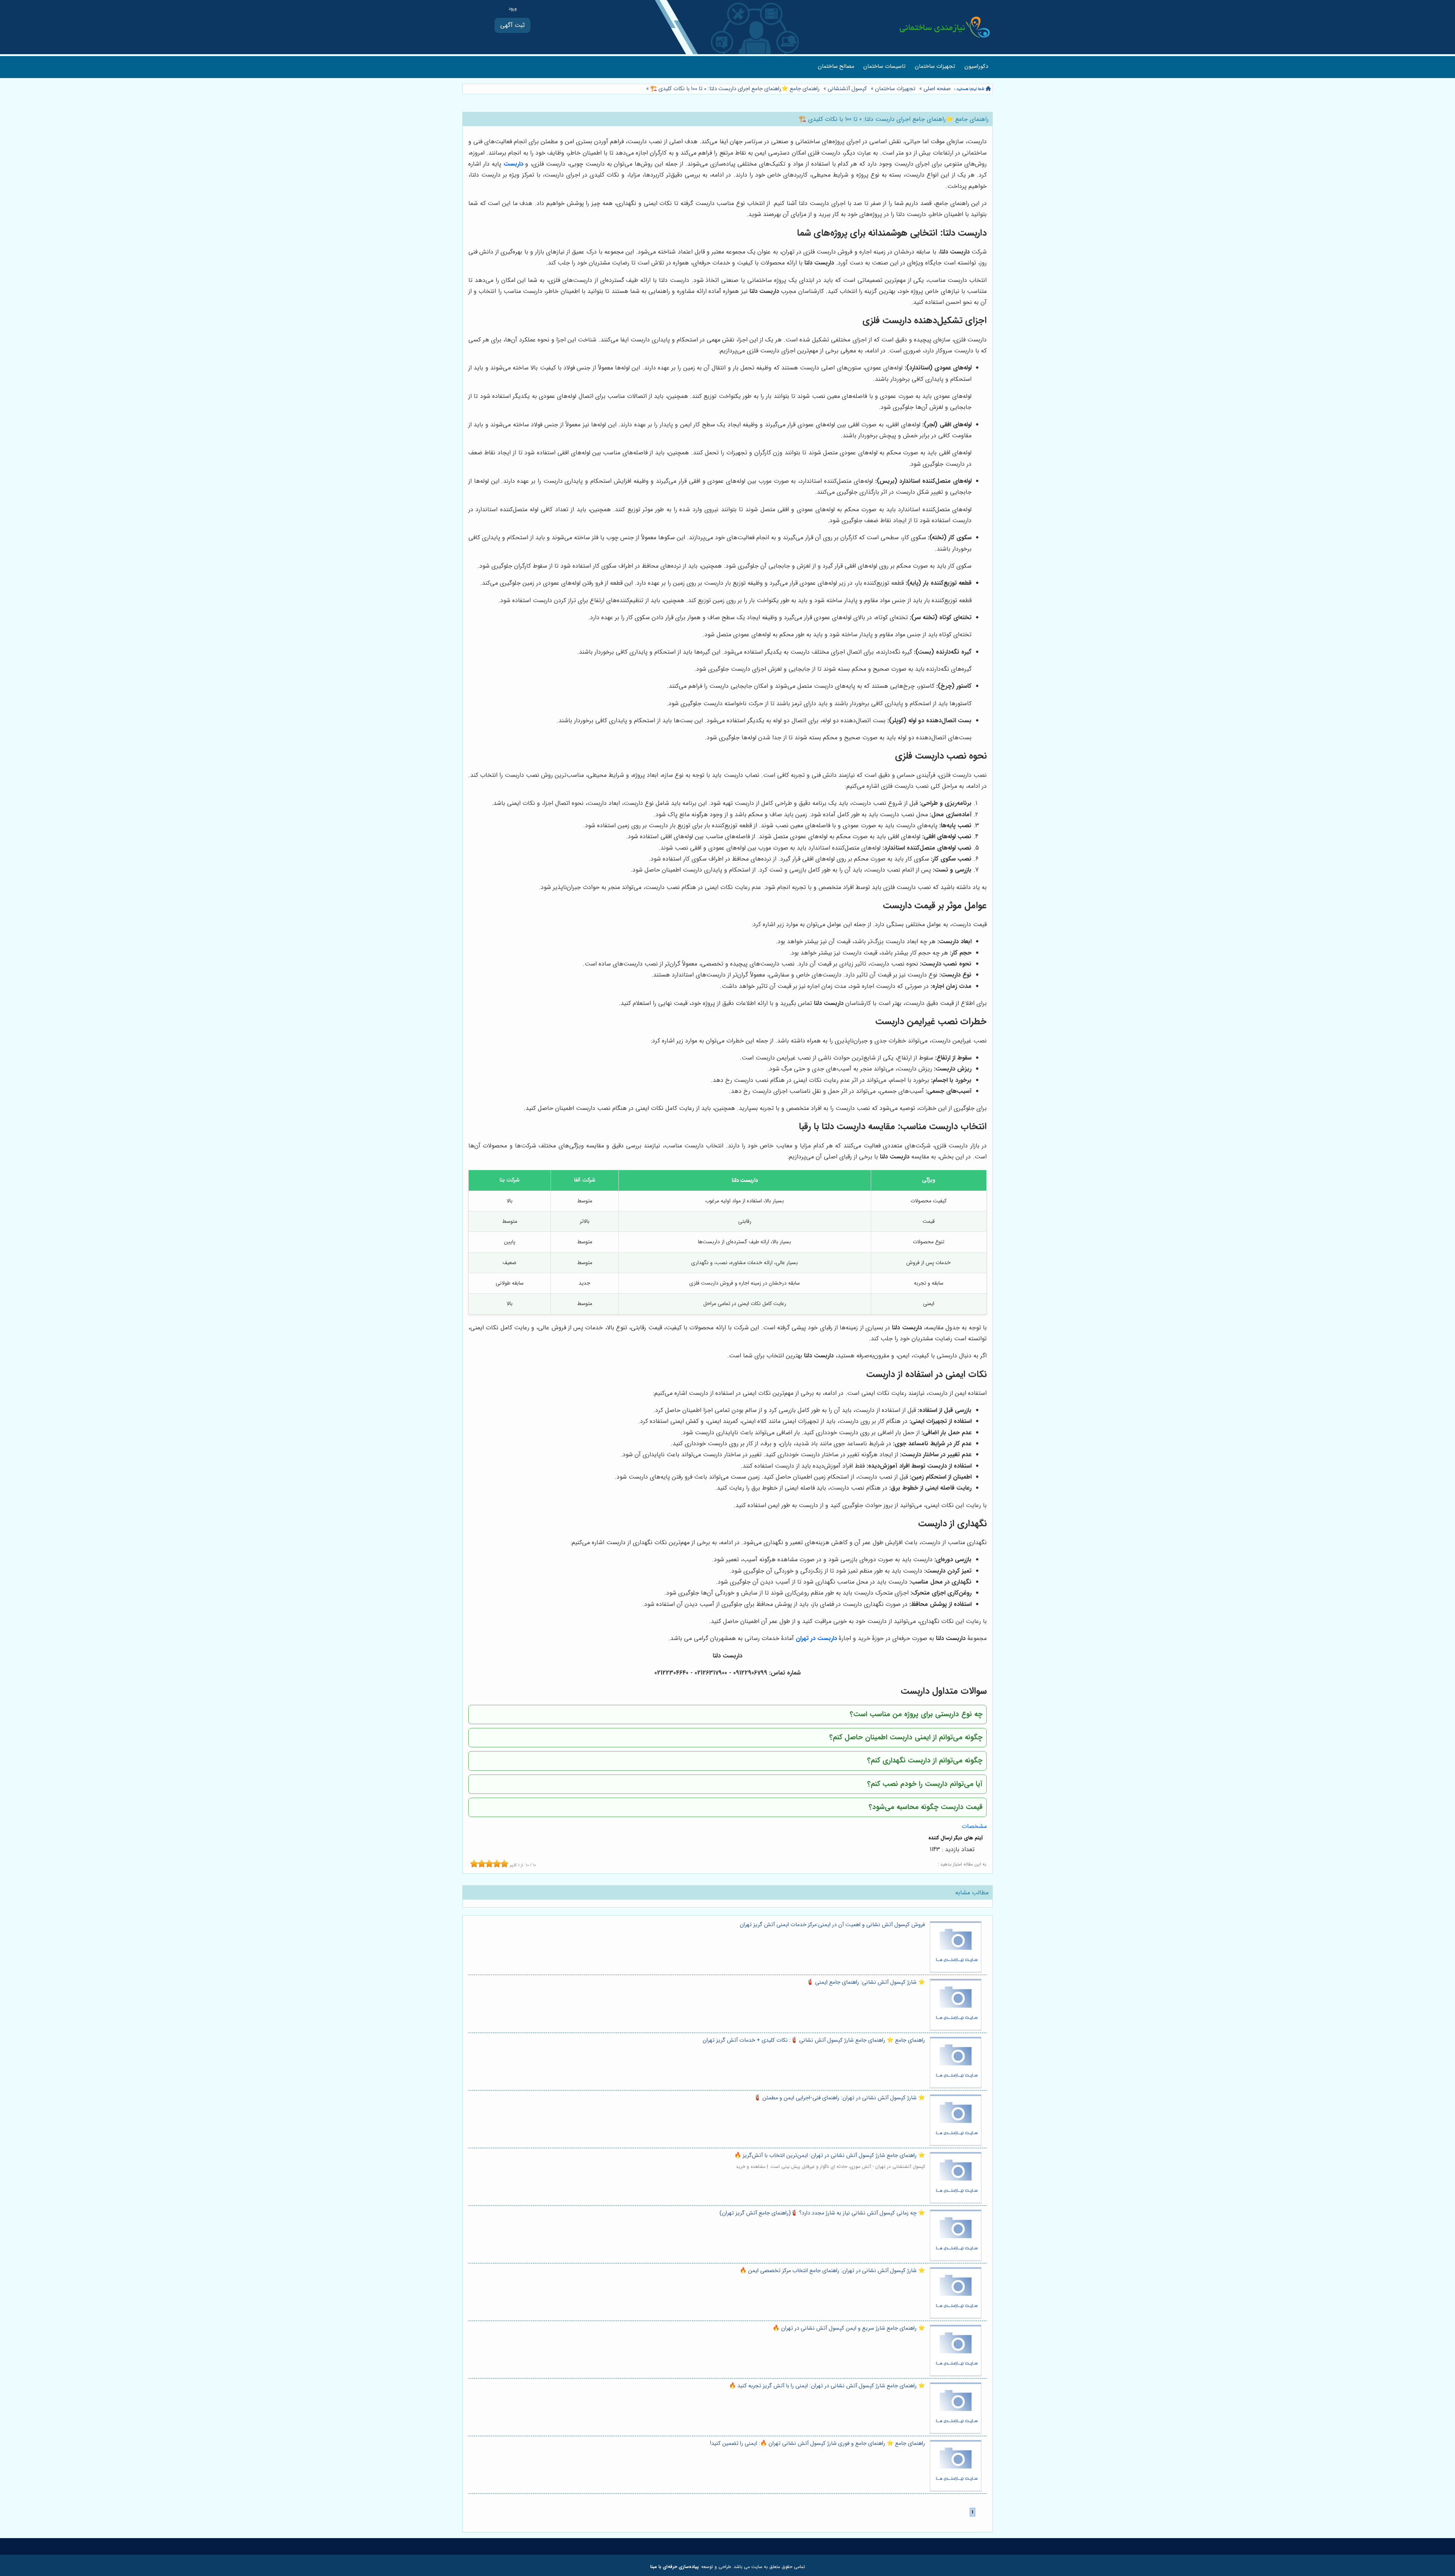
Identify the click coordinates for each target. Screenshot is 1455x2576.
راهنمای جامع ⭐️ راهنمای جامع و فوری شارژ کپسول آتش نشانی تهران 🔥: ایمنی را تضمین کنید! (817, 2444)
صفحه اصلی (937, 89)
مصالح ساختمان (836, 67)
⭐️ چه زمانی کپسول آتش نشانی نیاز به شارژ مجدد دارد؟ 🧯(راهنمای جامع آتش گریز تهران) (822, 2213)
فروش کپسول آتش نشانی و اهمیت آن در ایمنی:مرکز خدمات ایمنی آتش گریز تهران (832, 1925)
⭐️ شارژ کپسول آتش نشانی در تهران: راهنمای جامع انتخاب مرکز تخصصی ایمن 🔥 (832, 2271)
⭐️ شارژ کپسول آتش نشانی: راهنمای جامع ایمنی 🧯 (866, 1982)
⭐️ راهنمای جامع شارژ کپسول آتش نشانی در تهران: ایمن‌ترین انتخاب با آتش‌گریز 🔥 (830, 2156)
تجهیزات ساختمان (935, 67)
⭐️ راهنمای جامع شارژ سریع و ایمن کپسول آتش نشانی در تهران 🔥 (849, 2328)
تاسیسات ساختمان (884, 67)
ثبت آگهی (512, 25)
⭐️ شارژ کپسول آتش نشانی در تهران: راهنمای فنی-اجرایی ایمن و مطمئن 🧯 (839, 2098)
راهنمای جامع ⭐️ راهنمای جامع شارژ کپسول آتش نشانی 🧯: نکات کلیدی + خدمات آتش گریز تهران (814, 2040)
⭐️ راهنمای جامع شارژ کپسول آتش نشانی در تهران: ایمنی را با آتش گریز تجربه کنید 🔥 (827, 2386)
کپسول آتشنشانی (847, 89)
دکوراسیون (976, 67)
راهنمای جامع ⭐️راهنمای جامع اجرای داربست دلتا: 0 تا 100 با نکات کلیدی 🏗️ (734, 89)
